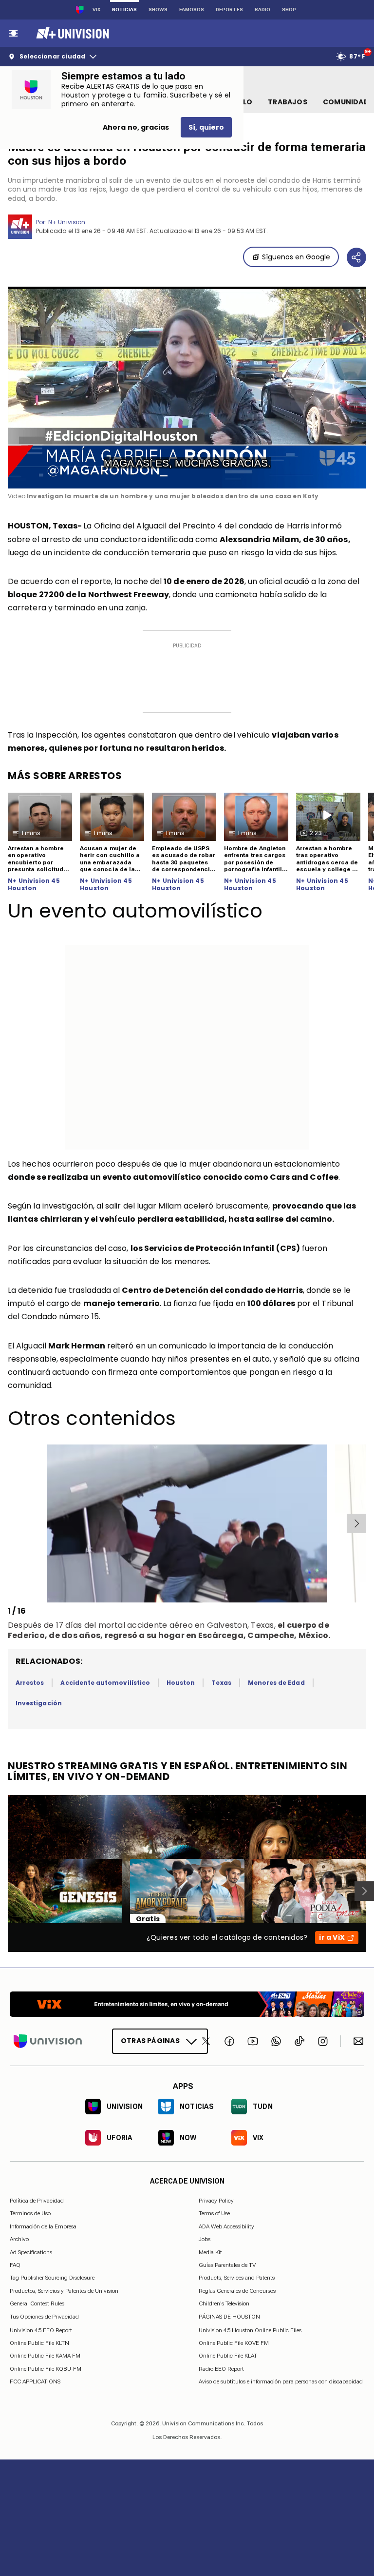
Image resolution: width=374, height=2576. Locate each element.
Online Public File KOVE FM (234, 2343)
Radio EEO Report (221, 2369)
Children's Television (224, 2303)
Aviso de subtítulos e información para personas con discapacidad (281, 2381)
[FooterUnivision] (48, 2041)
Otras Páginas (150, 2041)
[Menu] (13, 33)
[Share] (356, 257)
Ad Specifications (31, 2252)
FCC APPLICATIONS (35, 2381)
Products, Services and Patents (237, 2278)
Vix (96, 10)
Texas (221, 1683)
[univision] (71, 33)
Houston (181, 1683)
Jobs (205, 2239)
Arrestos (30, 1683)
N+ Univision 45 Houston (34, 885)
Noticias (124, 10)
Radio (262, 10)
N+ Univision (67, 222)
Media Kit (210, 2252)
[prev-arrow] (9, 1523)
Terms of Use (214, 2213)
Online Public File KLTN (39, 2343)
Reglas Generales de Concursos (237, 2291)
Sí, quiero (206, 127)
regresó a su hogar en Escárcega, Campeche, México (217, 1635)
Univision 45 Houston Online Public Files (250, 2330)
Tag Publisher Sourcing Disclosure (52, 2278)
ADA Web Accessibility (226, 2226)
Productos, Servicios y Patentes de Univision (64, 2291)
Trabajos (288, 102)
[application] (187, 388)
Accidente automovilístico (105, 1683)
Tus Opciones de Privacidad (44, 2317)
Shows (158, 10)
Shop (289, 10)
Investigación (39, 1703)
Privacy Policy (216, 2201)
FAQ (15, 2265)
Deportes (229, 10)
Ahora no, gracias (136, 127)
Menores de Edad (276, 1683)
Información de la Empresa (43, 2226)
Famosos (192, 10)
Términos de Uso (30, 2213)
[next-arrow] (356, 1523)
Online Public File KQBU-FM (46, 2369)
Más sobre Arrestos (65, 776)
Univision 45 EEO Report (41, 2330)
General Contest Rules (37, 2303)
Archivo (19, 2239)
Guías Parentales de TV (227, 2265)
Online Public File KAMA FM (45, 2356)
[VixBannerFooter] (187, 2004)
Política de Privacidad (37, 2201)
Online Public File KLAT (228, 2356)
